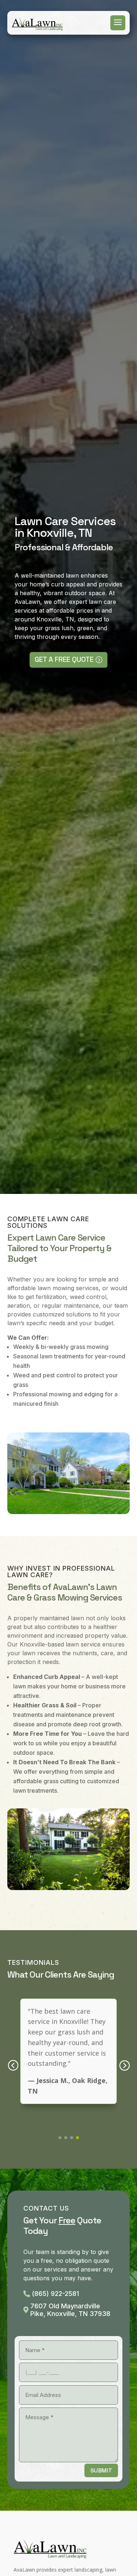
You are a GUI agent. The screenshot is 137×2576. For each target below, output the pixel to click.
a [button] (118, 23)
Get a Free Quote (64, 659)
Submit (101, 2470)
